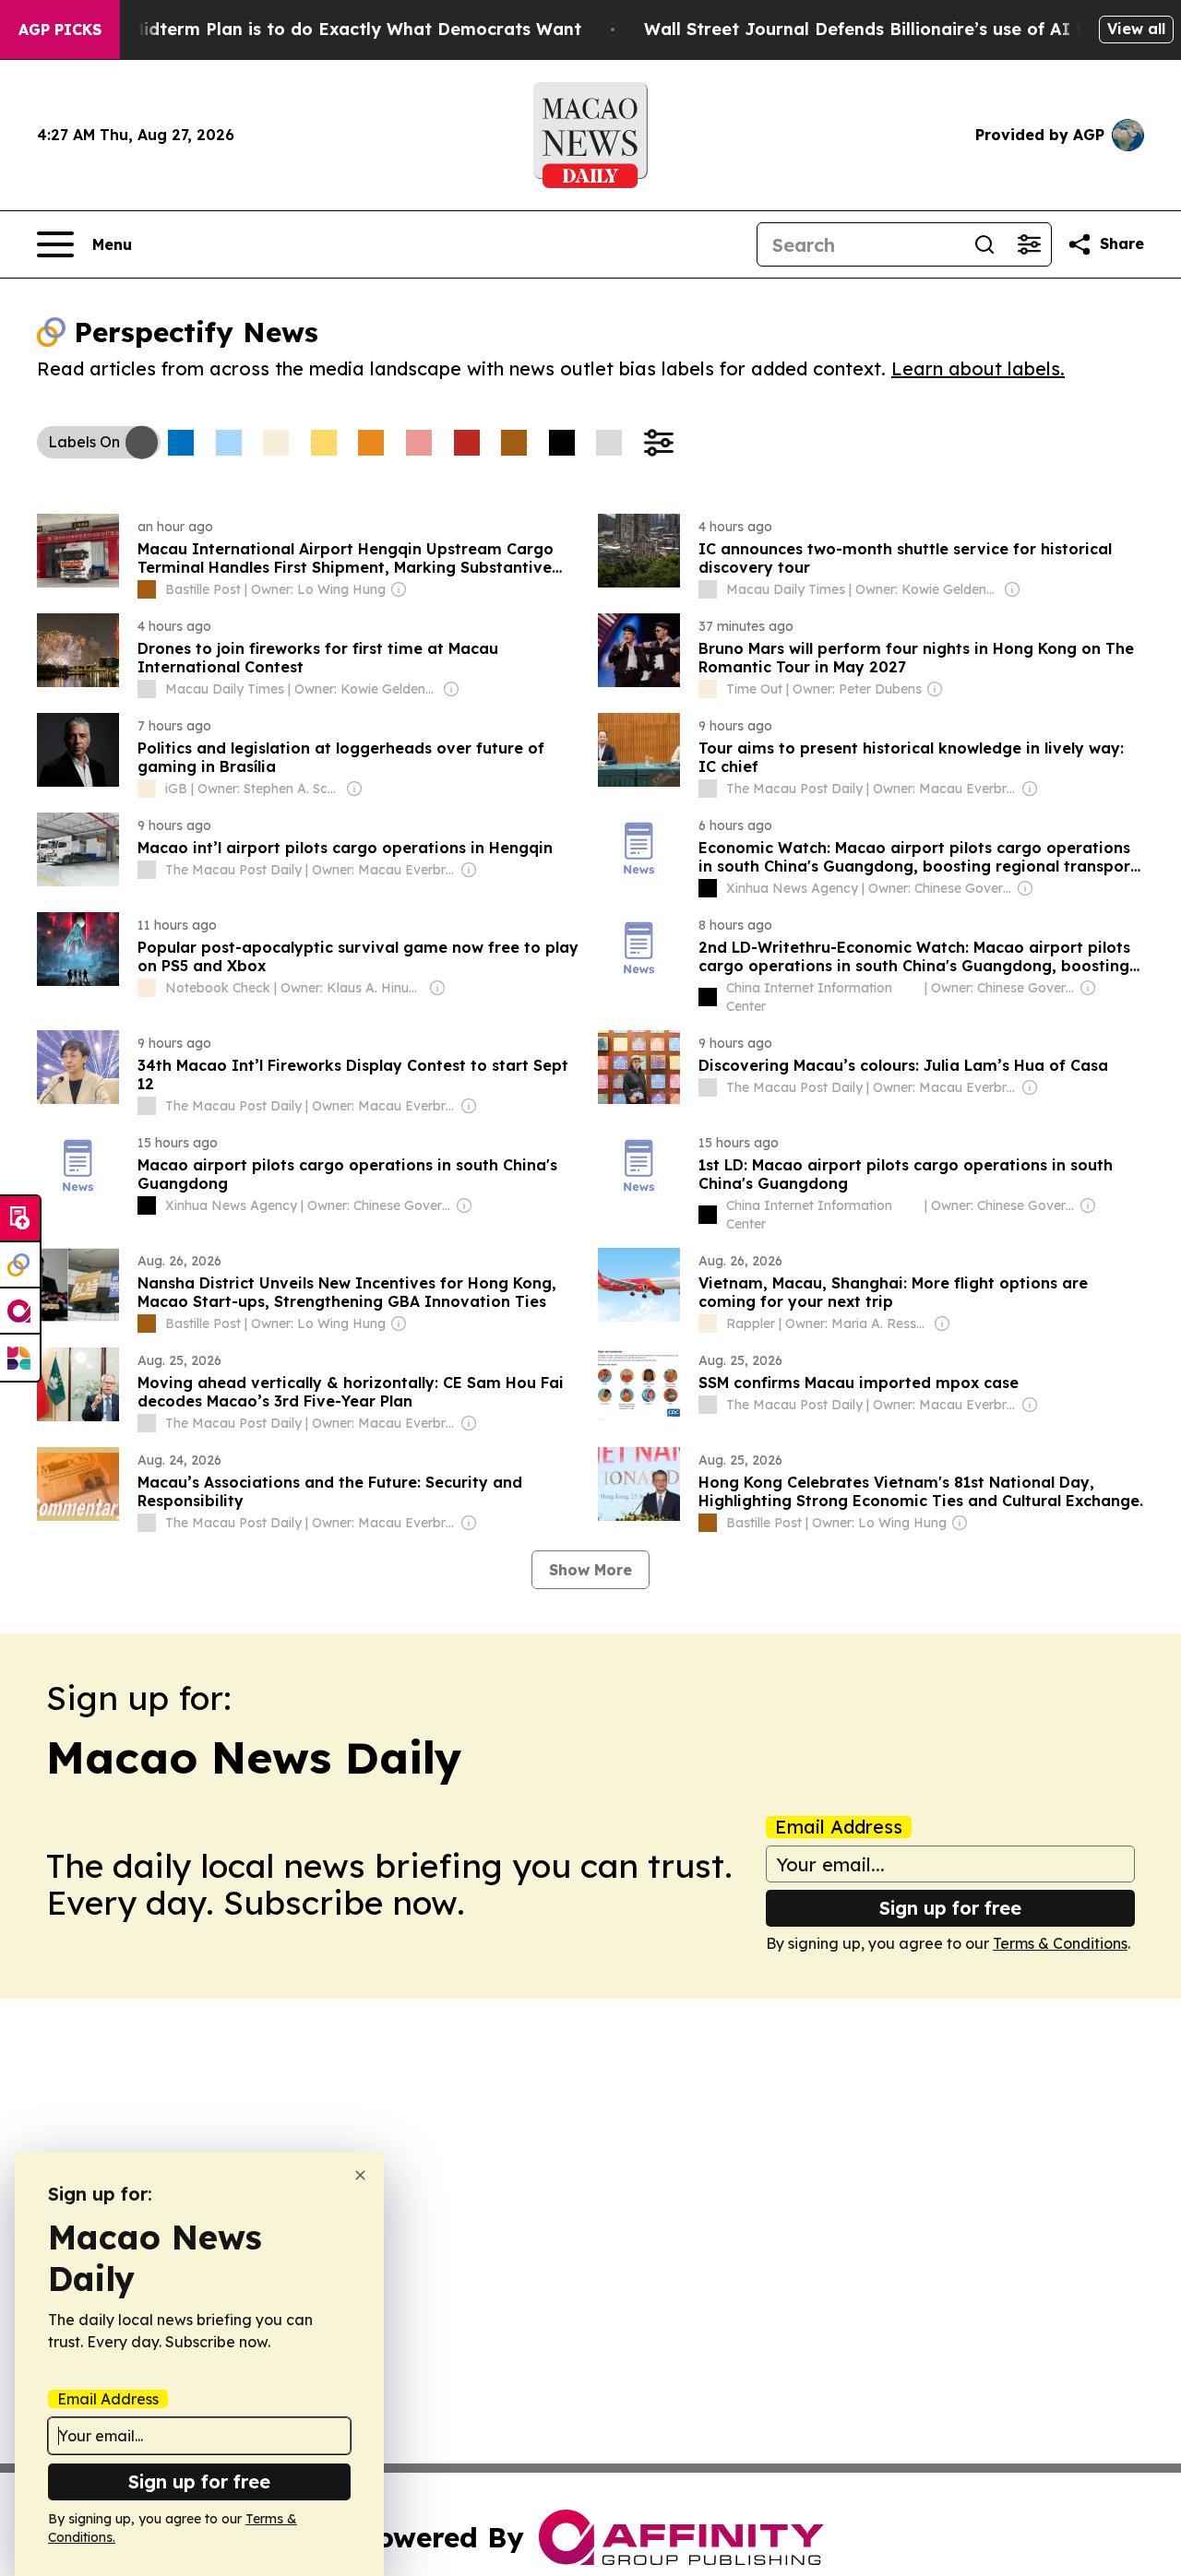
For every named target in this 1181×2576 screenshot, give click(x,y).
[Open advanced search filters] (1029, 244)
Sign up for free (950, 1908)
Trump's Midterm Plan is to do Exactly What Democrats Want (319, 29)
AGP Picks (60, 30)
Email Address (839, 1827)
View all (1136, 29)
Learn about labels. (978, 368)
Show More (590, 1570)
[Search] (984, 244)
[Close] (360, 2175)
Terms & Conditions (1060, 1943)
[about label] (147, 589)
